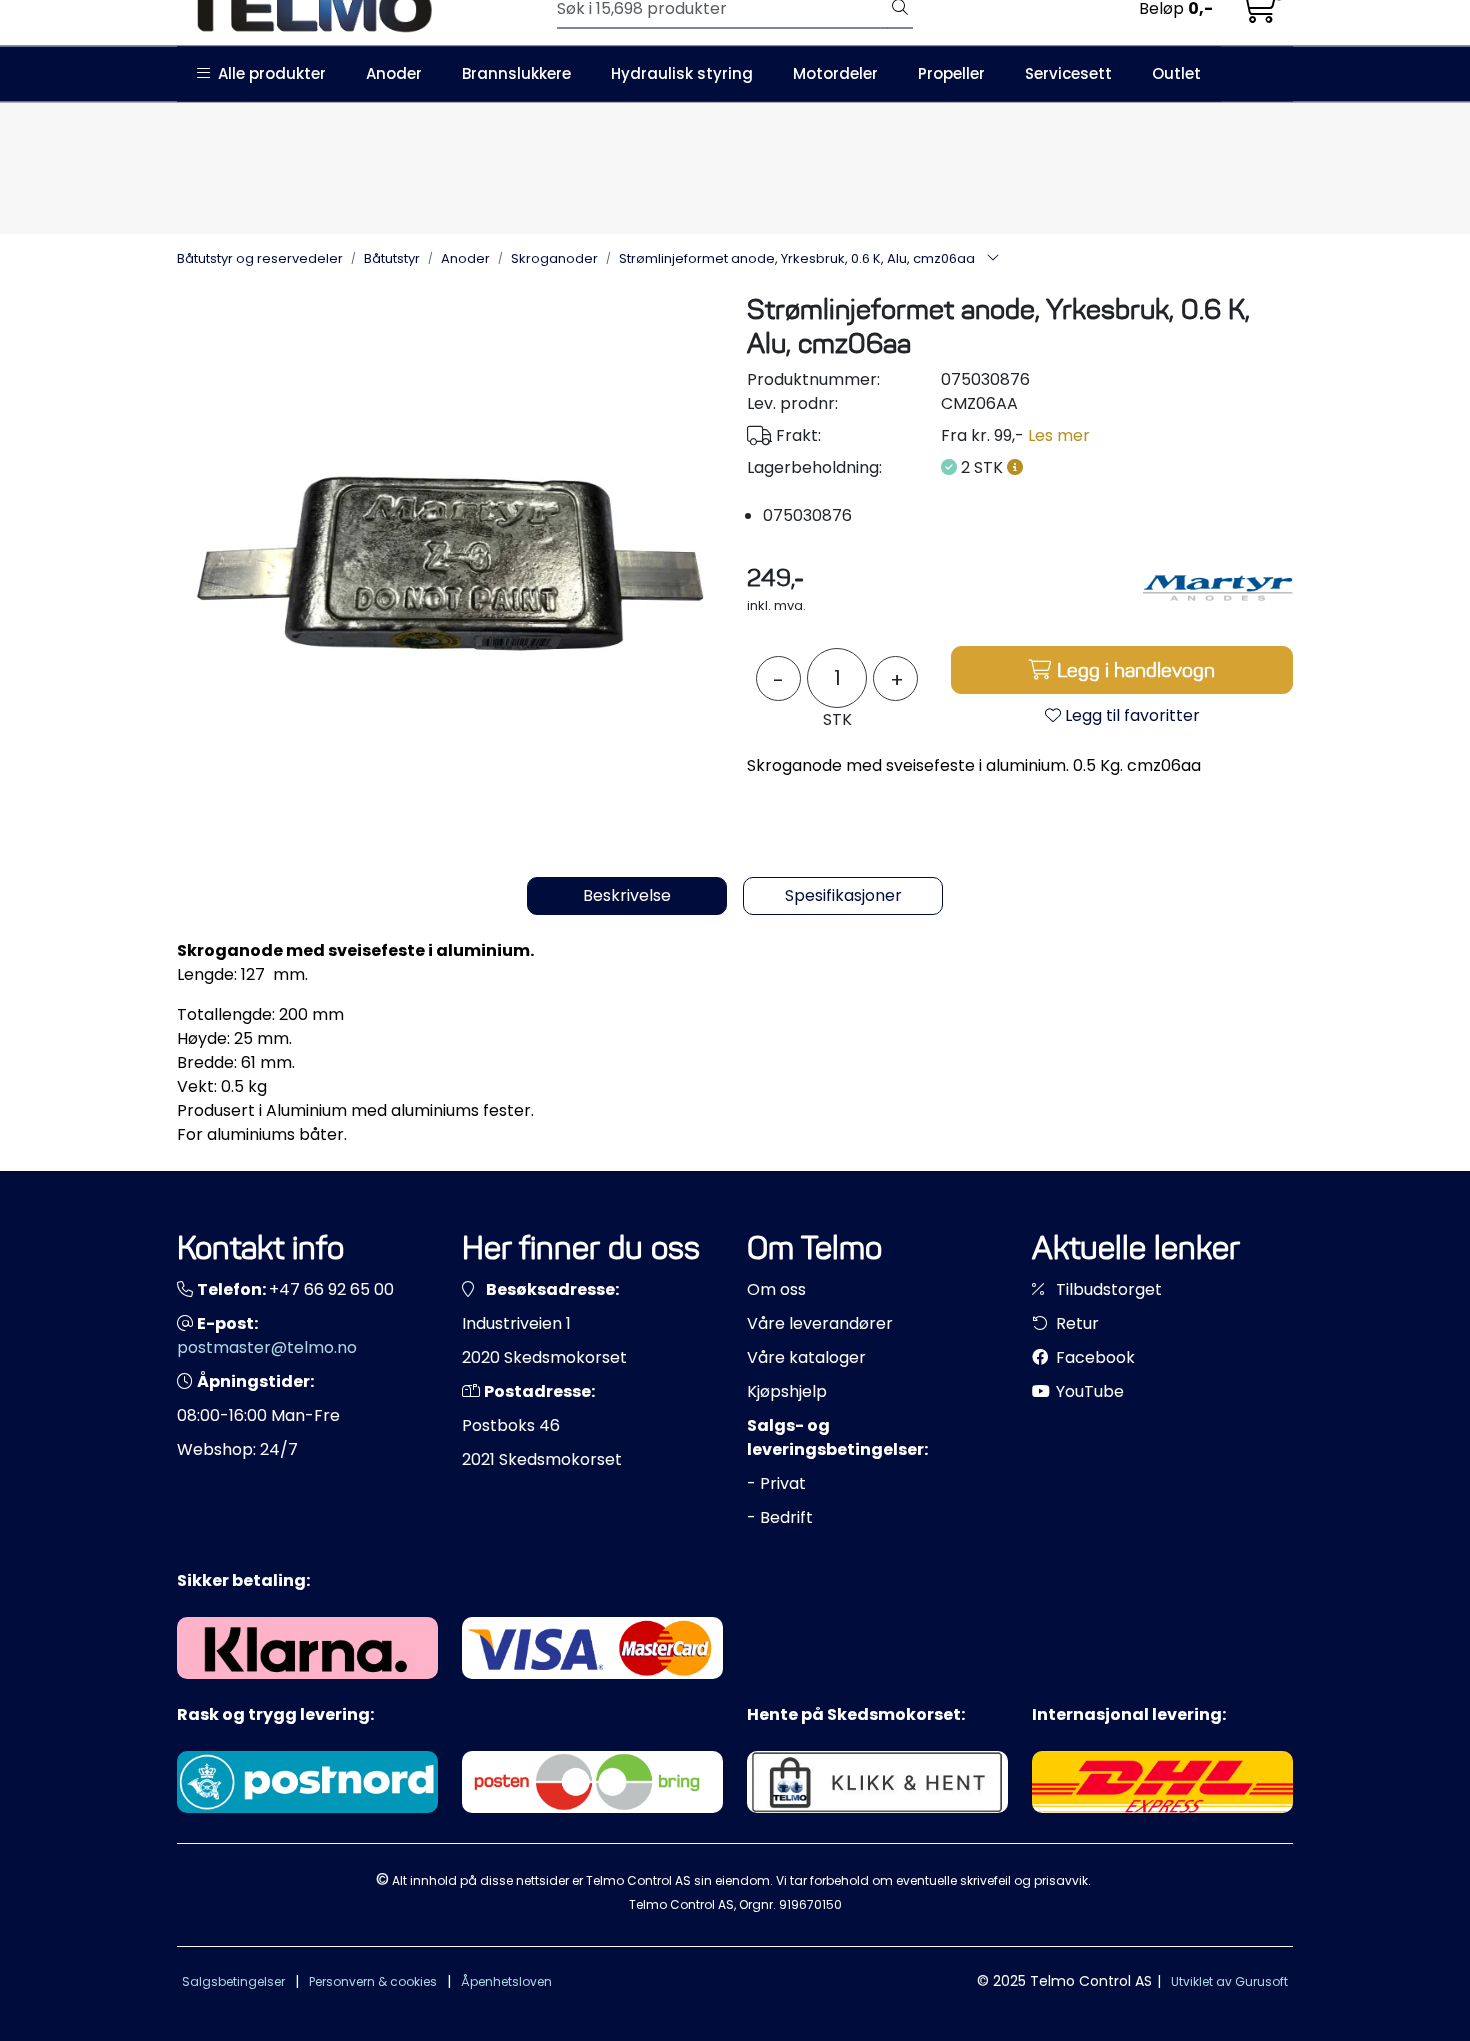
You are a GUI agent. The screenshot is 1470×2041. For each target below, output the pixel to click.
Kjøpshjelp (787, 1391)
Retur (1075, 1323)
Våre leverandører (820, 1323)
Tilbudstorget (1107, 1289)
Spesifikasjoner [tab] (843, 895)
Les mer (1059, 435)
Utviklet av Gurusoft (1229, 1981)
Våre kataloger (806, 1357)
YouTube (1088, 1391)
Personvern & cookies (373, 1981)
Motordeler (835, 73)
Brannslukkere (516, 73)
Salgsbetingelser (233, 1981)
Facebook (1093, 1357)
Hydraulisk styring (682, 73)
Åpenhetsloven (506, 1981)
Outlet (1176, 73)
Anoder (394, 73)
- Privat (776, 1483)
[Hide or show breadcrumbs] (993, 259)
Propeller (951, 73)
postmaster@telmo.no (267, 1347)
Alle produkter (268, 73)
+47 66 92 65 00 (331, 1289)
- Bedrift (780, 1517)
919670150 (810, 1904)
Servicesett (1068, 73)
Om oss (776, 1289)
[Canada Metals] (1218, 588)
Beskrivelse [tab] (627, 895)
